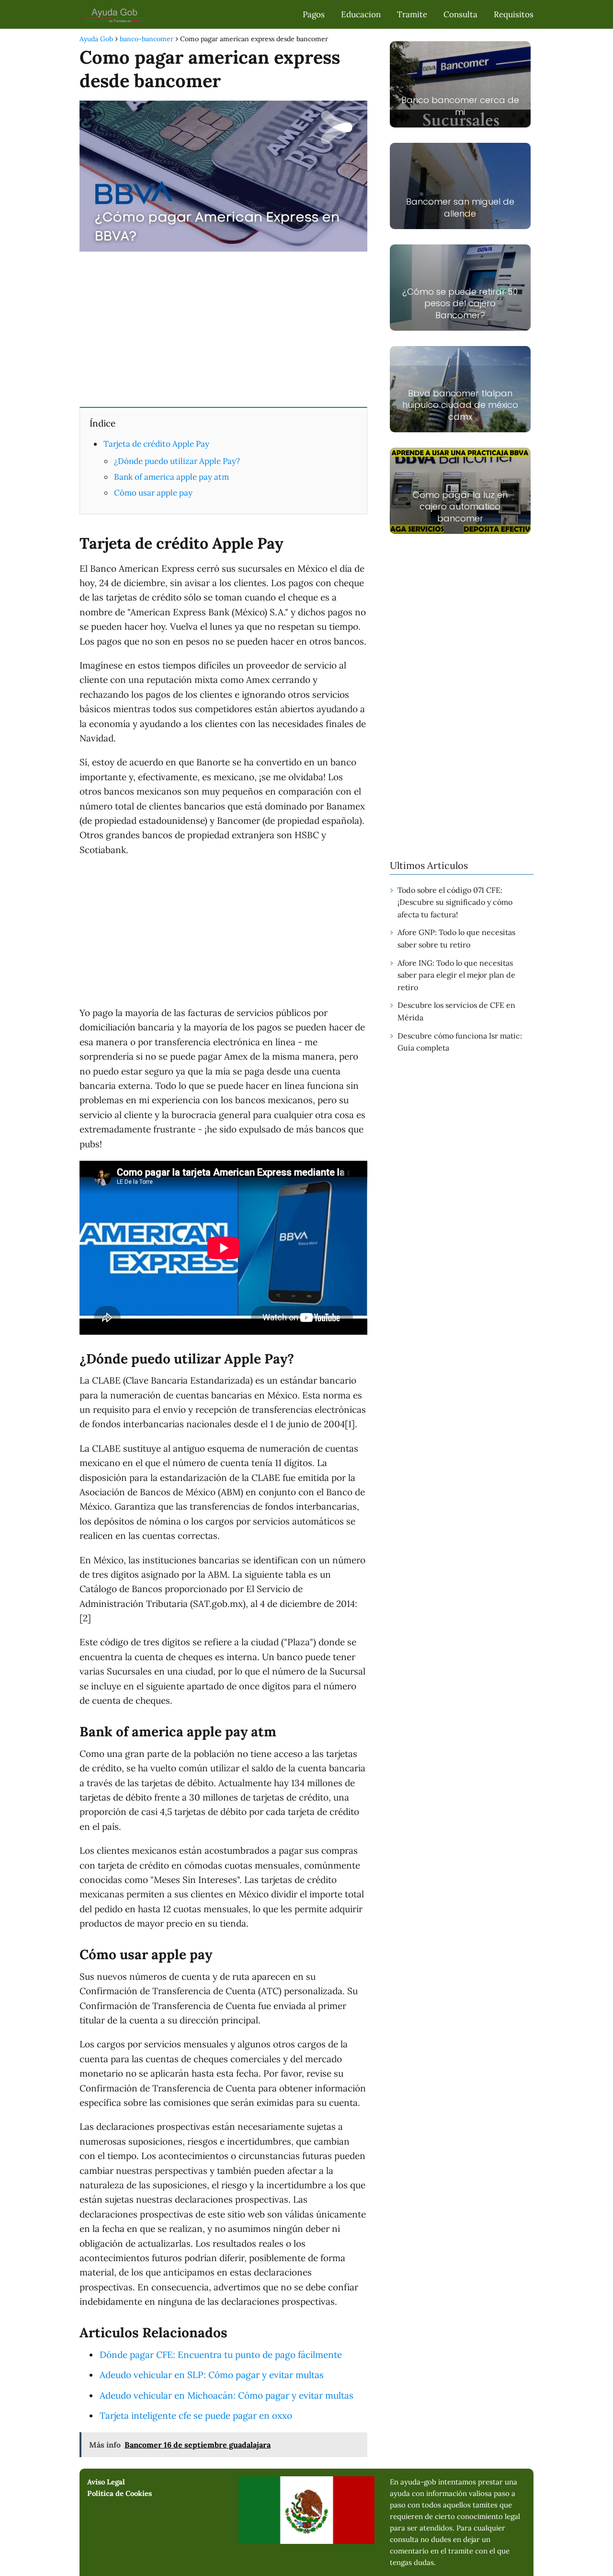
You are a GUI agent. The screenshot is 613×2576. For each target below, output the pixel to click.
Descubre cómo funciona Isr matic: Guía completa (460, 1042)
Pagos (314, 14)
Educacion (361, 14)
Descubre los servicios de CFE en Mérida (456, 1011)
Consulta (460, 14)
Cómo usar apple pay (153, 493)
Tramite (412, 14)
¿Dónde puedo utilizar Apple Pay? (177, 461)
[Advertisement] (223, 328)
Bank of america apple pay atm (171, 477)
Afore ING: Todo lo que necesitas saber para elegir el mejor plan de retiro (456, 975)
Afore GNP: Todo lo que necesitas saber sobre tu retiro (456, 938)
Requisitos (514, 14)
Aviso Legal (106, 2482)
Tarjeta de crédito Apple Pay (156, 444)
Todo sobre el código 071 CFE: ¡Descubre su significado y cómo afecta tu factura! (455, 902)
